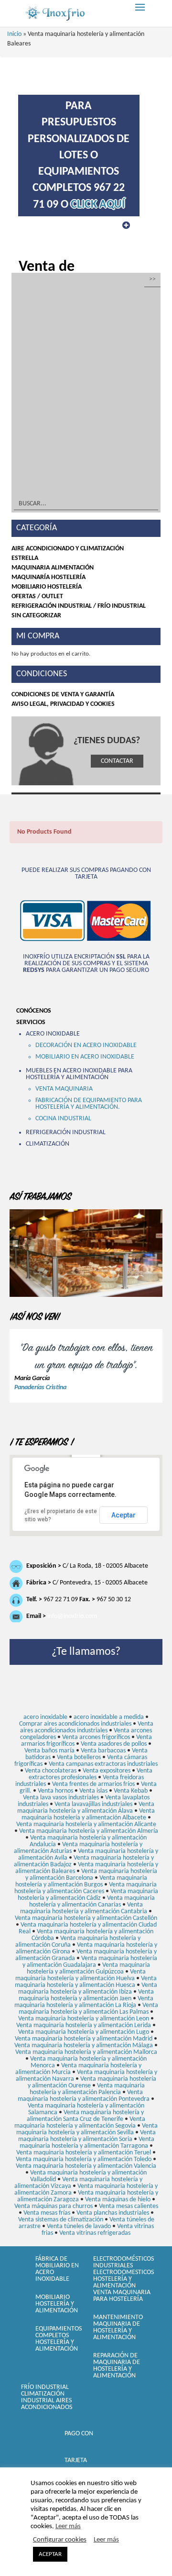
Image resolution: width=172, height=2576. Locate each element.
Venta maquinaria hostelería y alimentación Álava (86, 1808)
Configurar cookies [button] (60, 2540)
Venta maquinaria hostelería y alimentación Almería (89, 1831)
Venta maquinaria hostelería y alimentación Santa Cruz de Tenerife (85, 2116)
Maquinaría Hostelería (48, 577)
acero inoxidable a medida (109, 1717)
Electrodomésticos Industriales (124, 2262)
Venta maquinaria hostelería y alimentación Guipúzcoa (88, 1968)
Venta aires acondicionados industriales (87, 1727)
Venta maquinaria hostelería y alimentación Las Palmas (88, 2009)
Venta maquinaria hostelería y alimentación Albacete (88, 1814)
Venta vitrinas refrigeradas (95, 2233)
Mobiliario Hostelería (47, 587)
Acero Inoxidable (53, 1034)
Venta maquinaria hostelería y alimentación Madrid (84, 2039)
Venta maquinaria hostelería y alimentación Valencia (86, 2166)
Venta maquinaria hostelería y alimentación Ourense (92, 2082)
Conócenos (34, 1011)
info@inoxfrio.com (72, 1616)
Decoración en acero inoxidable (86, 1045)
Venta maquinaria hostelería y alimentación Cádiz (88, 1895)
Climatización (48, 1144)
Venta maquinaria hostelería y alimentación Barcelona (91, 1875)
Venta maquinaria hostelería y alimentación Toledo (84, 2159)
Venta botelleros (79, 1757)
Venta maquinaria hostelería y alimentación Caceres (86, 1888)
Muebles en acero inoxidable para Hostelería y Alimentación (79, 1074)
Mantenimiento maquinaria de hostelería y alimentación (118, 2327)
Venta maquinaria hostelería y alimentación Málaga (84, 2046)
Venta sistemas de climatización (61, 2220)
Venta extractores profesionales (91, 1774)
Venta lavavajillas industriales (93, 1804)
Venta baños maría (49, 1751)
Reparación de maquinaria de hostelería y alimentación (117, 2366)
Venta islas (93, 1791)
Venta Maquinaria (64, 1089)
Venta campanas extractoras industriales (103, 1764)
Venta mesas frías (47, 2213)
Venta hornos (55, 1791)
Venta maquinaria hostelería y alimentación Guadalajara (90, 1962)
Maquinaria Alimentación (53, 568)
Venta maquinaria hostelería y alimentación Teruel (84, 2153)
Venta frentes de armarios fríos (93, 1784)
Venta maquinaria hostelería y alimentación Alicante (86, 1824)
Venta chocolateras (51, 1771)
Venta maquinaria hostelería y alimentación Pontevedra (84, 2096)
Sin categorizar (36, 616)
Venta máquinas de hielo (118, 2200)
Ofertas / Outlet (37, 597)
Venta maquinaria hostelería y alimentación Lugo (84, 2032)
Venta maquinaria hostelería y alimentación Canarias (92, 1901)
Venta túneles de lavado (79, 2226)
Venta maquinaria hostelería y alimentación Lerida (84, 2025)
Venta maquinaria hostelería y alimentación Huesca (86, 1982)
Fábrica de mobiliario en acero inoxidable (57, 2269)
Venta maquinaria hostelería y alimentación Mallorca (86, 2052)
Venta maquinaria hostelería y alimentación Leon (84, 2019)
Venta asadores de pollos (114, 1744)
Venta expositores (107, 1771)
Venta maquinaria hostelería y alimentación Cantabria (84, 1908)
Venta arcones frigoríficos (96, 1737)
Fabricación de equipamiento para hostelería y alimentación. (89, 1104)
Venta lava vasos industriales (61, 1798)
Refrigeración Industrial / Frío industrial (79, 606)
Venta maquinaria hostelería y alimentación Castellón (86, 1918)
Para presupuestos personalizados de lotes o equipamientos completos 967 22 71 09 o (79, 156)
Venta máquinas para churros (54, 2206)
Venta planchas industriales (113, 2213)
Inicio (14, 34)
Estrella (25, 558)
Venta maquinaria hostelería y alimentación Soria (87, 2136)
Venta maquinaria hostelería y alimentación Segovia (80, 2123)
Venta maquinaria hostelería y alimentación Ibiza (88, 1989)
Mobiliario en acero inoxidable (85, 1057)
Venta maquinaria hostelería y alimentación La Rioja (84, 2002)
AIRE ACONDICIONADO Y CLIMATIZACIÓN (68, 549)
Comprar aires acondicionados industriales (75, 1724)
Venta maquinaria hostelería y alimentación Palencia (87, 2089)
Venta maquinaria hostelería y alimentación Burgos (81, 1881)
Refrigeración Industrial (66, 1132)
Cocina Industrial (63, 1119)
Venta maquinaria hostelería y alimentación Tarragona (87, 2143)
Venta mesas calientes (129, 2206)
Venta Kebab (131, 1791)
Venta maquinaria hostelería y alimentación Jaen (86, 1995)
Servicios (31, 1022)
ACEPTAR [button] (50, 2554)
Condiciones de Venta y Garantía (63, 695)
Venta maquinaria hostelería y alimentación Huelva (81, 1975)
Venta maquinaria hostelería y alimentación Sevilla (87, 2129)
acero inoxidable (45, 1717)
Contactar (117, 761)
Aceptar (124, 1515)
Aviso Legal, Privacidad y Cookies (63, 704)
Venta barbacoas (103, 1751)
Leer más (68, 2526)
